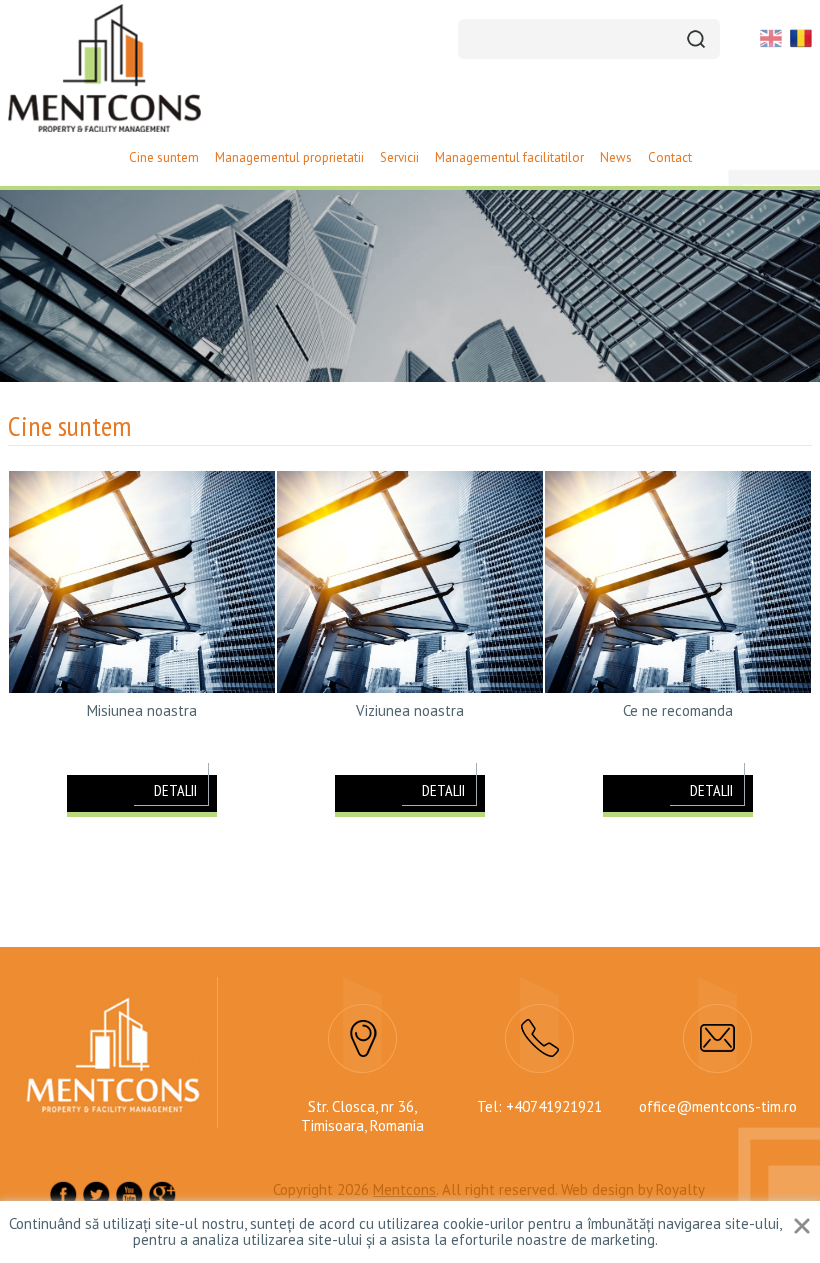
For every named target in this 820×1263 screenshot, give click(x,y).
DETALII (175, 790)
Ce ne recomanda (678, 711)
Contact (670, 157)
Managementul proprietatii (289, 157)
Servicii (399, 157)
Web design (597, 1189)
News (616, 157)
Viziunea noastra (410, 711)
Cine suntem (164, 157)
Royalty (680, 1189)
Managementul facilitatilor (509, 157)
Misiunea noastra (142, 711)
